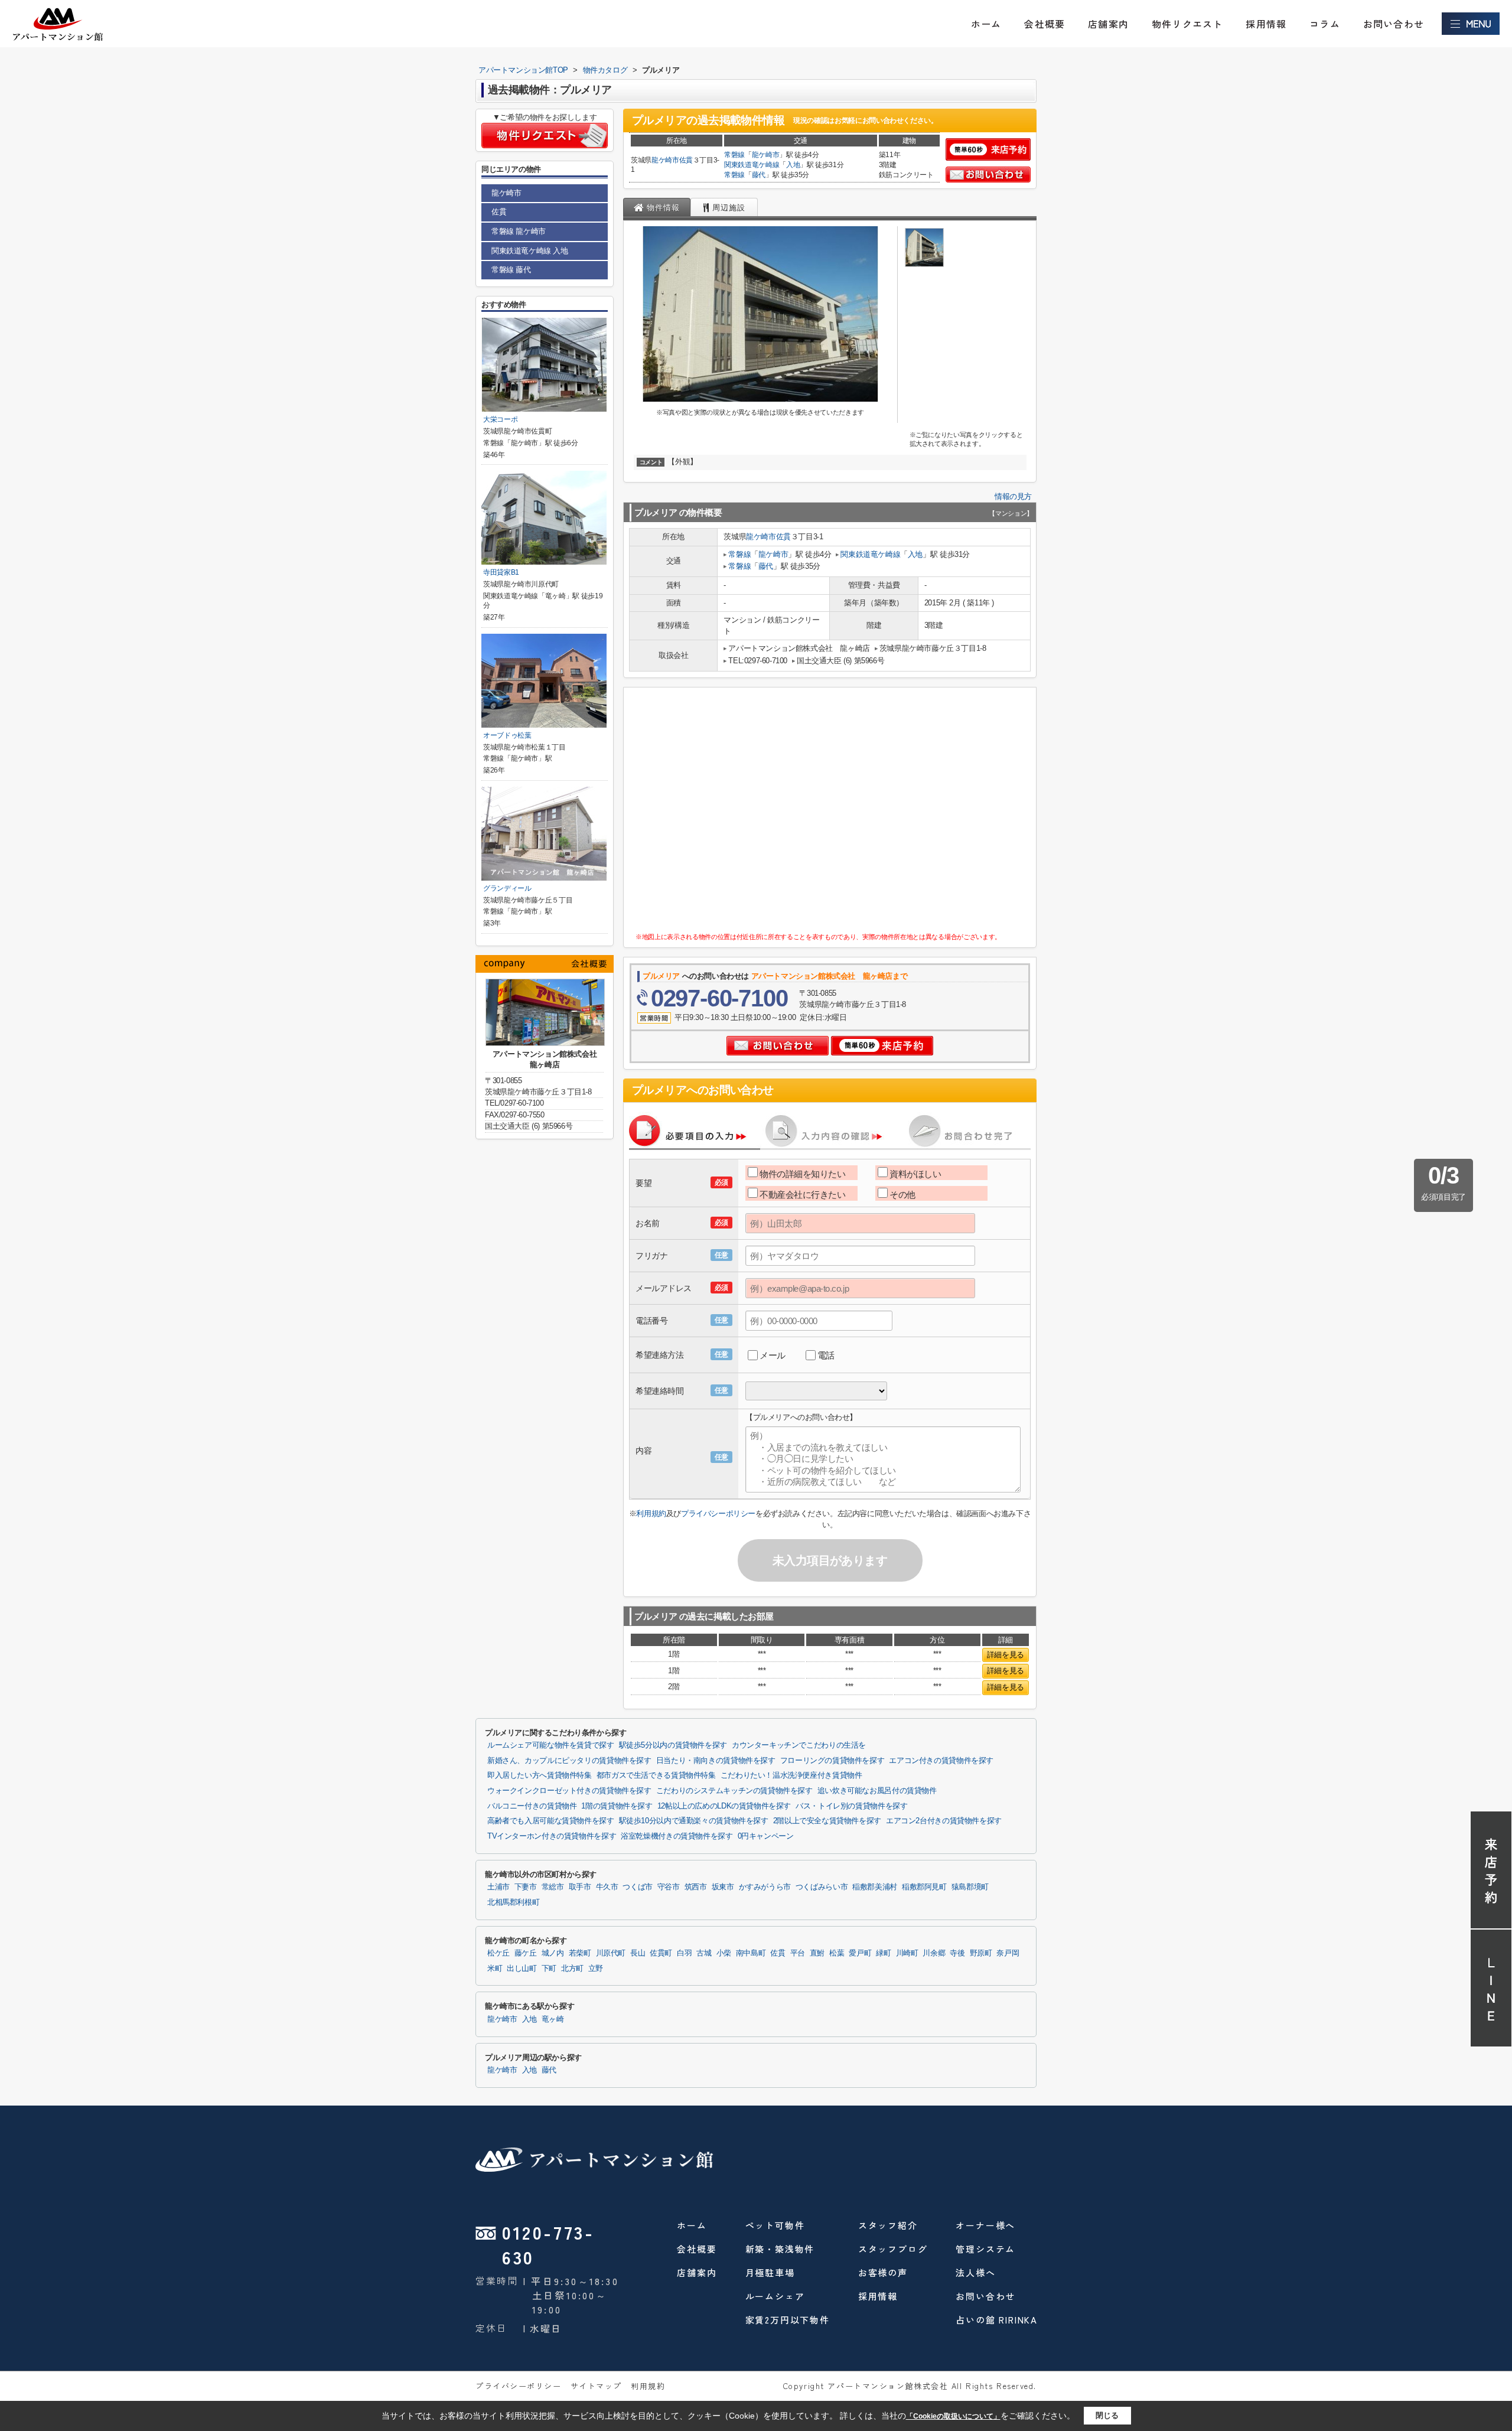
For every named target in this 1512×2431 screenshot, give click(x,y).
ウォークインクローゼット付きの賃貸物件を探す (569, 1791)
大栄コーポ (500, 419)
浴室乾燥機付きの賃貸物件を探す (677, 1836)
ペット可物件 (775, 2225)
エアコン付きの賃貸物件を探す (941, 1761)
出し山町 (522, 1969)
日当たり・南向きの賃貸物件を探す (716, 1761)
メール (773, 1355)
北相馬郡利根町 (513, 1902)
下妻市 (526, 1887)
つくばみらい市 (822, 1887)
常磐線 (734, 155)
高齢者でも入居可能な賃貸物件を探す (551, 1821)
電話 (826, 1355)
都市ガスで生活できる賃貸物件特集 (656, 1775)
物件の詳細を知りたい (803, 1174)
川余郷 (934, 1953)
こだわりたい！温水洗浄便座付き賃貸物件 (791, 1775)
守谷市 (669, 1887)
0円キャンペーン (766, 1836)
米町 (495, 1969)
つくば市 (638, 1887)
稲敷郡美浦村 (875, 1887)
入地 (793, 165)
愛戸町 (860, 1953)
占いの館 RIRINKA (997, 2320)
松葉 (837, 1953)
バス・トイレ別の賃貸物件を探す (851, 1806)
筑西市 (696, 1887)
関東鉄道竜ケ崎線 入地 (530, 251)
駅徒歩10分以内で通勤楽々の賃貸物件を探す (694, 1821)
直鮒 (817, 1953)
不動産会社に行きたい (803, 1195)
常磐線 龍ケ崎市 (519, 231)
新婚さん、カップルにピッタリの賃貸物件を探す (569, 1761)
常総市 (553, 1887)
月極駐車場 (770, 2272)
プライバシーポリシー (718, 1513)
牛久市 (607, 1887)
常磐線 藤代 (511, 270)
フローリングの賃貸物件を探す (832, 1761)
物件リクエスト (1187, 24)
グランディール (507, 888)
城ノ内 (553, 1953)
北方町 (572, 1969)
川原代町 (611, 1953)
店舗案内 (1108, 24)
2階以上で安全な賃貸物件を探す (827, 1821)
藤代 (759, 175)
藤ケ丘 (526, 1953)
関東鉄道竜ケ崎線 (752, 165)
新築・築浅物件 (780, 2249)
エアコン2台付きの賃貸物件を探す (944, 1821)
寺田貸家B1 (501, 572)
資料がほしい (915, 1174)
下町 (549, 1969)
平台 (798, 1953)
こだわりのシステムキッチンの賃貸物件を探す (734, 1791)
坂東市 (723, 1887)
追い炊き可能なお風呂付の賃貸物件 (877, 1791)
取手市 (580, 1887)
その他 (902, 1195)
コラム (1325, 24)
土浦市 (498, 1887)
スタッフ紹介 (888, 2225)
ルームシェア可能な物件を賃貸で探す (551, 1745)
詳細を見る (1006, 1655)
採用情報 (1266, 24)
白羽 (684, 1953)
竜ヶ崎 (553, 2019)
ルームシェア (775, 2296)
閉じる (1107, 2415)
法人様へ (975, 2272)
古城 (704, 1953)
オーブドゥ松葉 (507, 735)
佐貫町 (661, 1953)
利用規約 (651, 1513)
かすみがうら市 (765, 1887)
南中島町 (751, 1953)
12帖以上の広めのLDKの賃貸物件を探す (724, 1806)
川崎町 (907, 1953)
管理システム (985, 2249)
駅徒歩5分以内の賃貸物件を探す (673, 1745)
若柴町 (580, 1953)
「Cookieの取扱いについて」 (953, 2416)
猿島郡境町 (970, 1887)
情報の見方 (1013, 496)
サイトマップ (596, 2386)
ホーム (986, 24)
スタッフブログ (893, 2249)
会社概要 (1045, 24)
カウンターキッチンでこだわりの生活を (799, 1745)
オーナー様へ (985, 2225)
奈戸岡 (1008, 1953)
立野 (596, 1969)
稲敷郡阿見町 (924, 1887)
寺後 (957, 1953)
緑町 (883, 1953)
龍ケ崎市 (665, 160)
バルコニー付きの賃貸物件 (532, 1806)
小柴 (724, 1953)
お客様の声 (883, 2272)
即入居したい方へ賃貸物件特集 (540, 1775)
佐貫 (686, 160)
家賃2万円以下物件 (788, 2320)
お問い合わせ (1394, 24)
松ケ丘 (498, 1953)
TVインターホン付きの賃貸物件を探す (552, 1836)
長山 (638, 1953)
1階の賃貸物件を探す (617, 1806)
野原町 (981, 1953)
